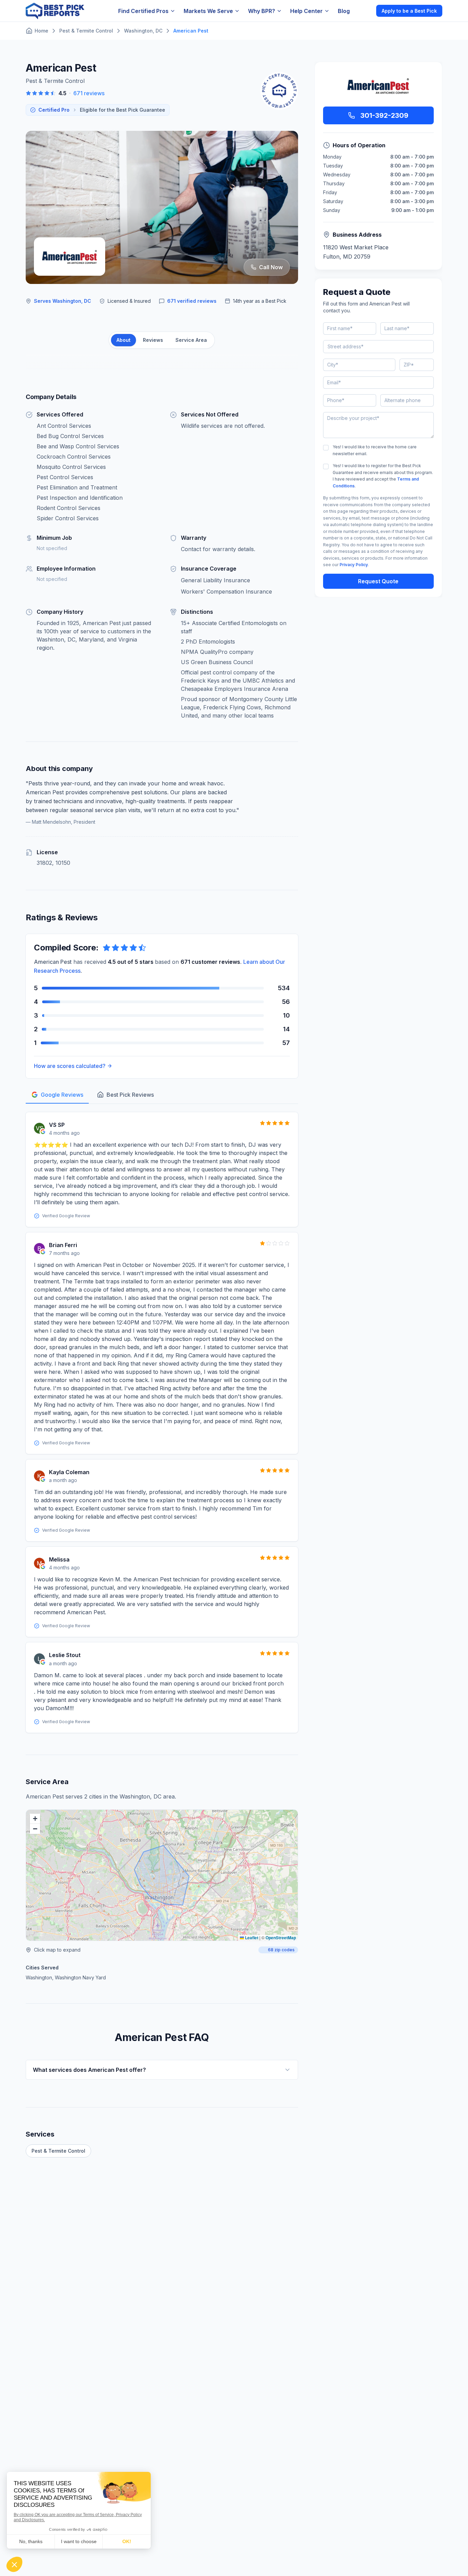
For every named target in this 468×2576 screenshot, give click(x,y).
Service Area (191, 340)
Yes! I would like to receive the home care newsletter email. (375, 450)
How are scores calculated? (70, 1066)
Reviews (153, 340)
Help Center (306, 11)
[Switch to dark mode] (365, 11)
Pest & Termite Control (58, 2151)
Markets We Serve (208, 11)
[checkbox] (326, 448)
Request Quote (378, 581)
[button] (35, 1819)
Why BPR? (262, 11)
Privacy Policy (354, 565)
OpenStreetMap (281, 1938)
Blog (344, 11)
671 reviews (89, 93)
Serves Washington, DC (63, 301)
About (124, 340)
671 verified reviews (192, 301)
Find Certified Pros (143, 11)
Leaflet (251, 1938)
